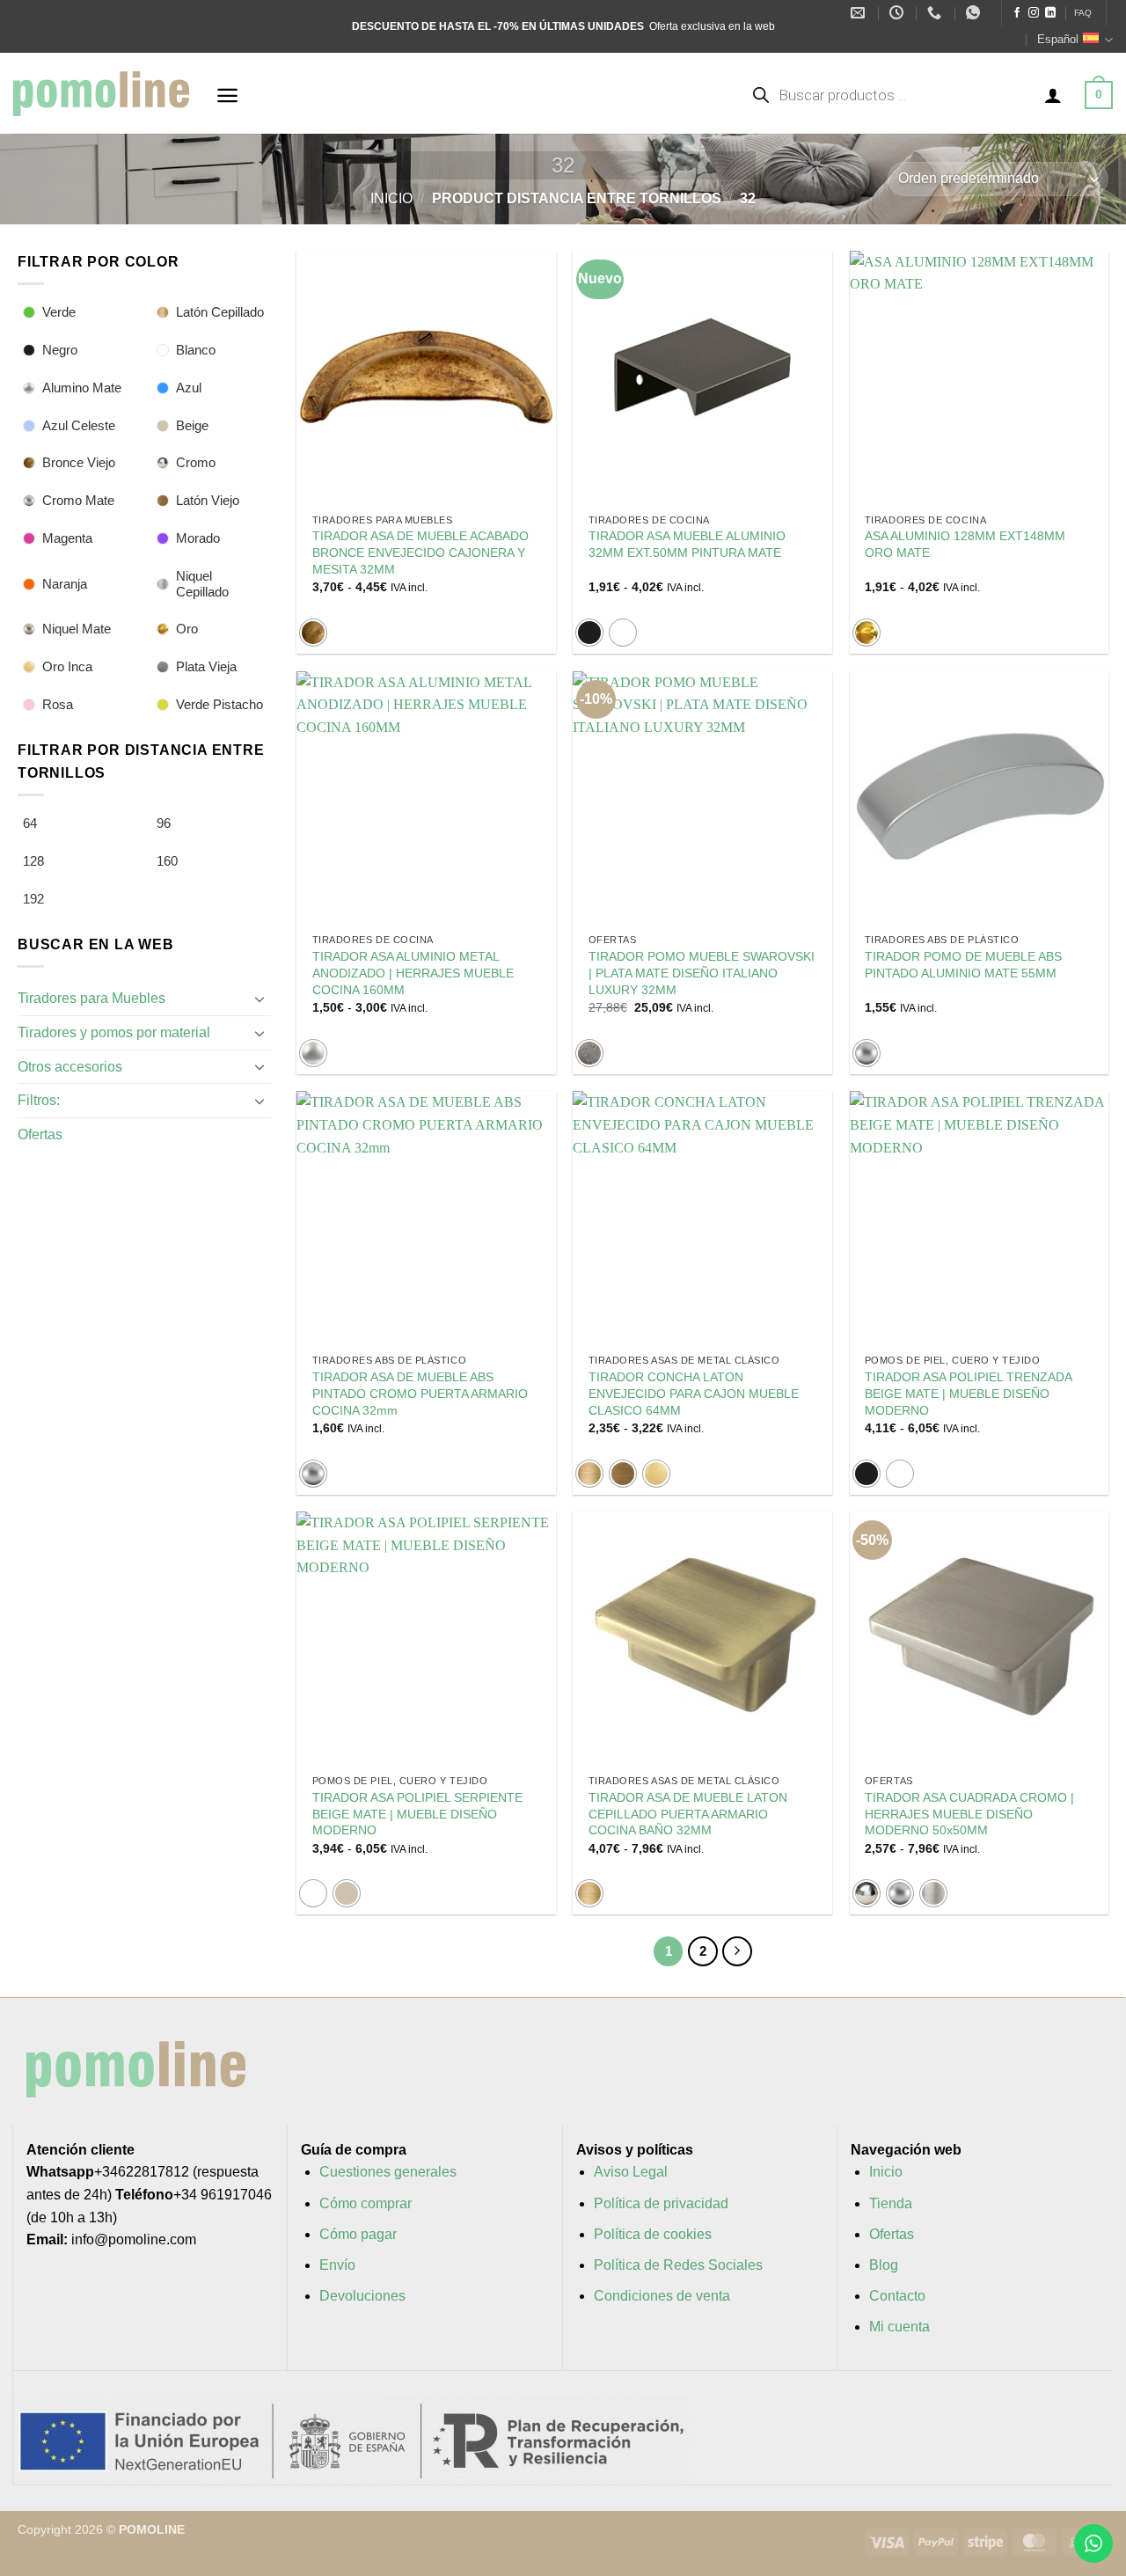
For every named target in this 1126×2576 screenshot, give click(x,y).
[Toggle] (260, 999)
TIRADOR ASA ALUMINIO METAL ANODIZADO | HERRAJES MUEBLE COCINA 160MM (413, 973)
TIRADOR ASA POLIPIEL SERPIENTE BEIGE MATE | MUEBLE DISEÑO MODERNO (417, 1814)
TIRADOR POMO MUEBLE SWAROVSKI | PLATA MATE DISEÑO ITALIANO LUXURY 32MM (702, 973)
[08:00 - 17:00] (899, 13)
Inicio (391, 198)
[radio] (313, 633)
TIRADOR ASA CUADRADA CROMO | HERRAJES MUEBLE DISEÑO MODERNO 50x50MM (969, 1814)
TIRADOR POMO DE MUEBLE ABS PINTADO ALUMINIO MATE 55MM (963, 965)
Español (1058, 39)
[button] (227, 95)
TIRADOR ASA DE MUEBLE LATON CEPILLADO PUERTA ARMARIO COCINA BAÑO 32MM (688, 1814)
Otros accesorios (70, 1067)
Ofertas (40, 1134)
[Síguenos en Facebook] (1017, 13)
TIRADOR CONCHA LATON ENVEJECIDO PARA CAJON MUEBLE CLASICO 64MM (694, 1393)
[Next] (737, 1951)
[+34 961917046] (936, 13)
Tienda (891, 2203)
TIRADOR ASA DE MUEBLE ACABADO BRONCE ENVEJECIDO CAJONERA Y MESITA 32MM (420, 552)
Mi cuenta (899, 2327)
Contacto (897, 2296)
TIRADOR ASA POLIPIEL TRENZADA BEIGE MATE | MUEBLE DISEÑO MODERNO (968, 1393)
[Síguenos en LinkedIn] (1050, 13)
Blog (884, 2265)
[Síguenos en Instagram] (1034, 13)
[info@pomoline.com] (860, 13)
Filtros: (39, 1100)
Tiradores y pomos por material (114, 1032)
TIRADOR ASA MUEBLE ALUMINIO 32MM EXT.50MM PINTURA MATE (687, 544)
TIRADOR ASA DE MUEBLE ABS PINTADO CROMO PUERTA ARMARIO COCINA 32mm (420, 1393)
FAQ (1083, 13)
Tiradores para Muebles (91, 998)
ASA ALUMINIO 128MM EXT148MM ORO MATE (965, 544)
